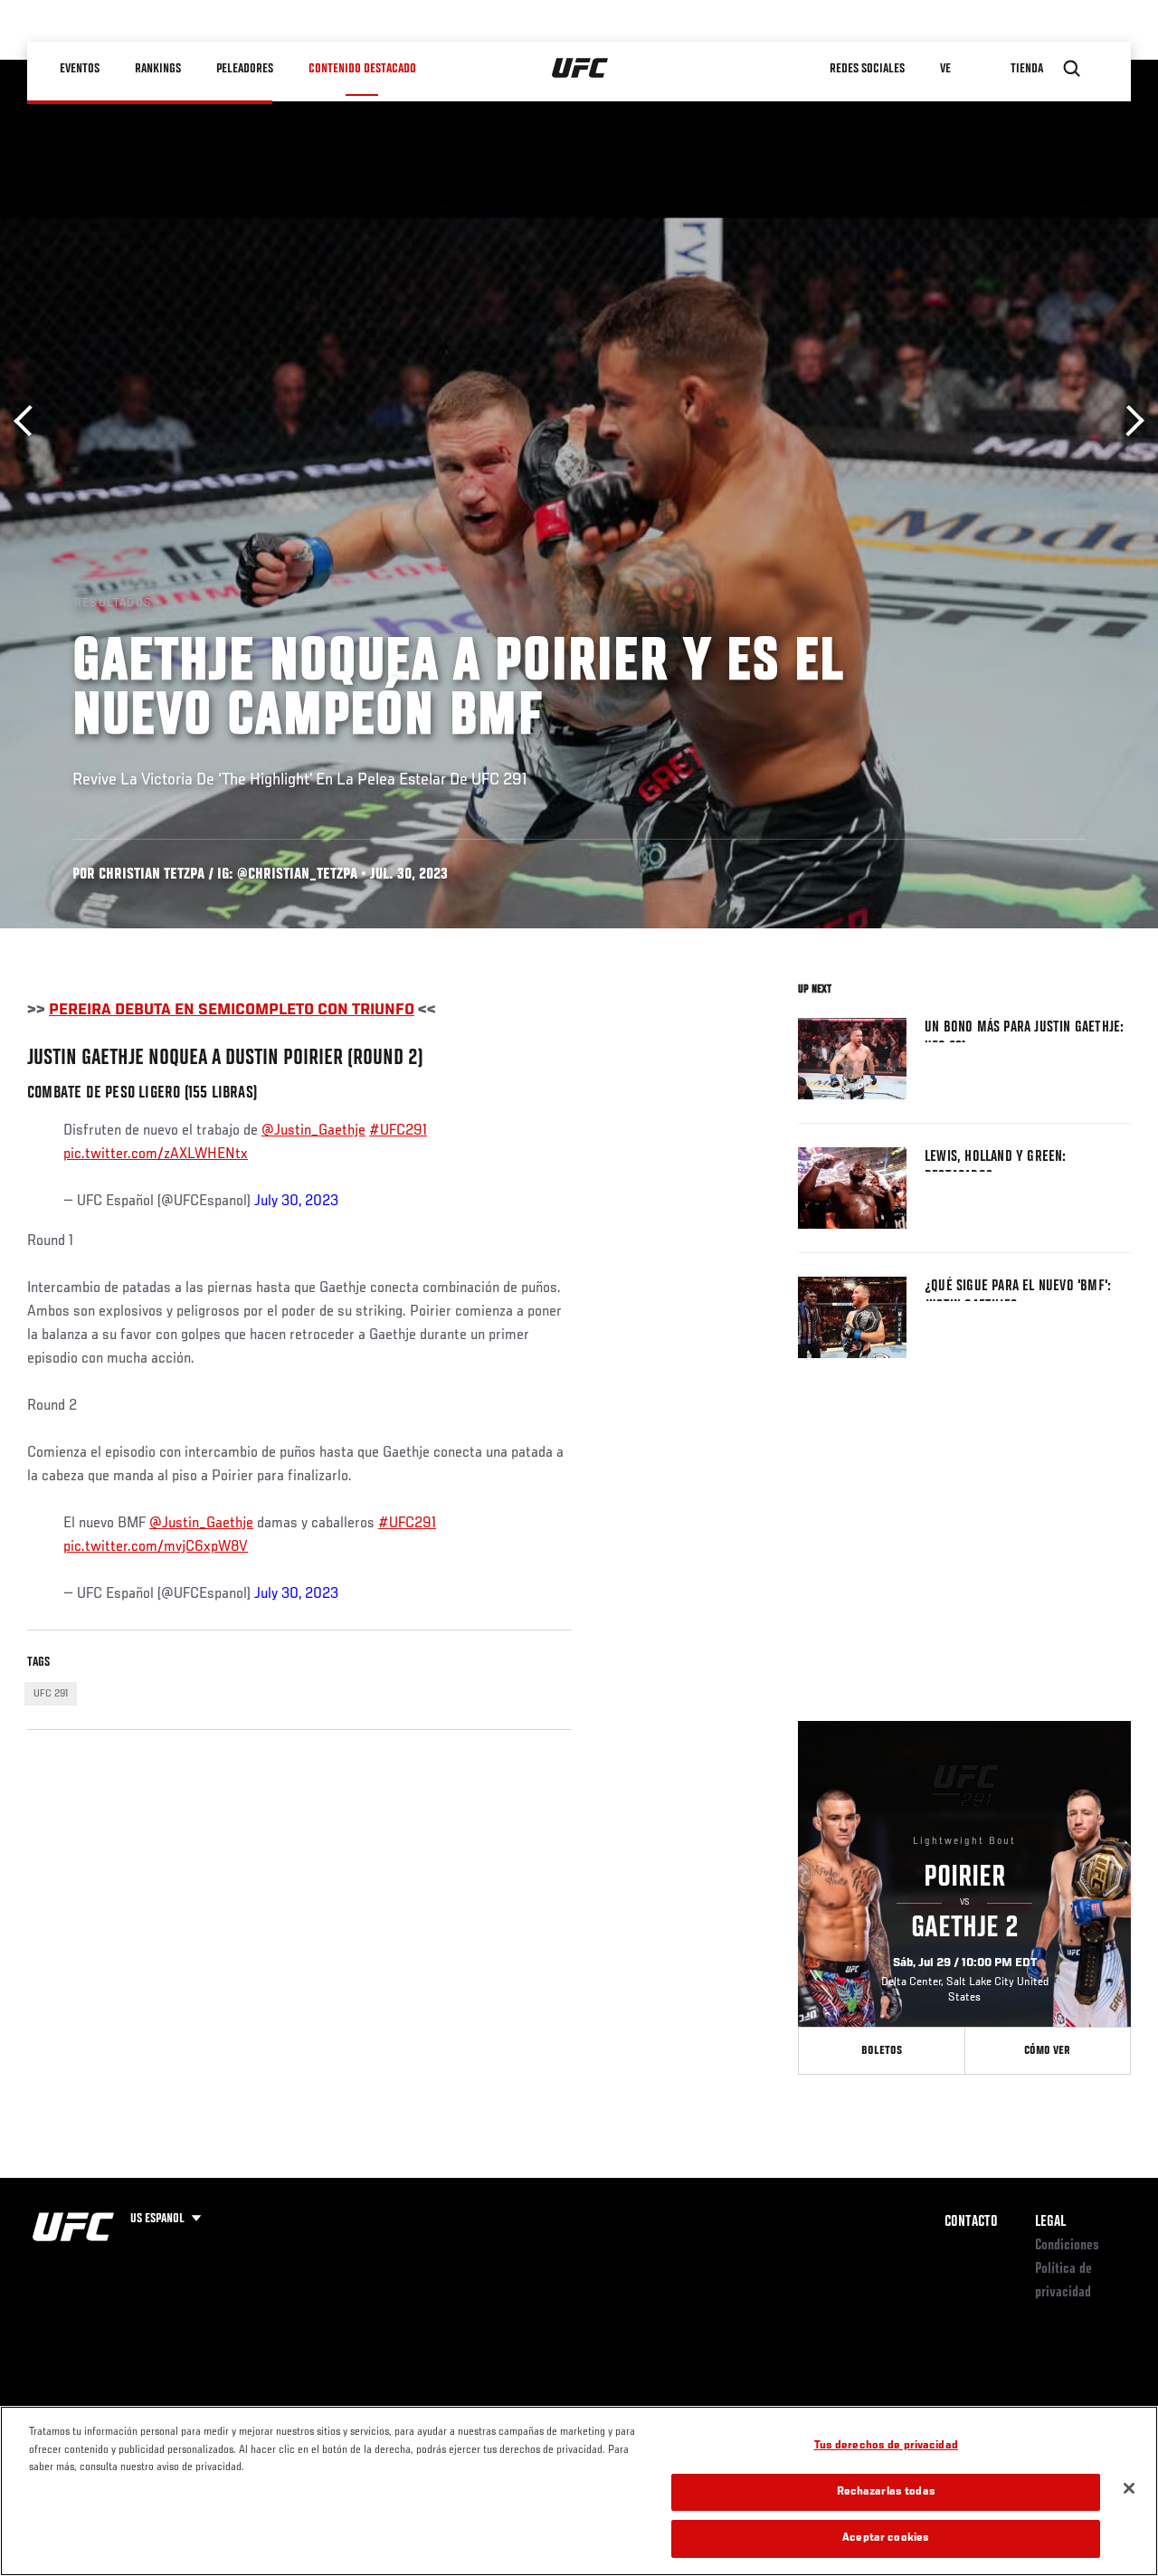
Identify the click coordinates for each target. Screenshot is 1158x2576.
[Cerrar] (1129, 2488)
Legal (1050, 2222)
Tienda (1027, 69)
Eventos (80, 69)
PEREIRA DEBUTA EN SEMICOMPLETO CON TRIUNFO (232, 1011)
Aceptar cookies (886, 2538)
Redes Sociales (867, 69)
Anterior (29, 421)
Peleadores (245, 69)
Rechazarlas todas (886, 2492)
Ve (945, 69)
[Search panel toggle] (1072, 69)
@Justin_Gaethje (313, 1131)
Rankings (158, 69)
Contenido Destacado (362, 69)
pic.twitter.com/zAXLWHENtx (156, 1155)
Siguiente (1129, 421)
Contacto (971, 2222)
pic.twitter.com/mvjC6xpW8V (156, 1547)
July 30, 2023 (296, 1202)
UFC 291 (51, 1694)
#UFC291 (398, 1131)
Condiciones (1067, 2246)
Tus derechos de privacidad (886, 2446)
